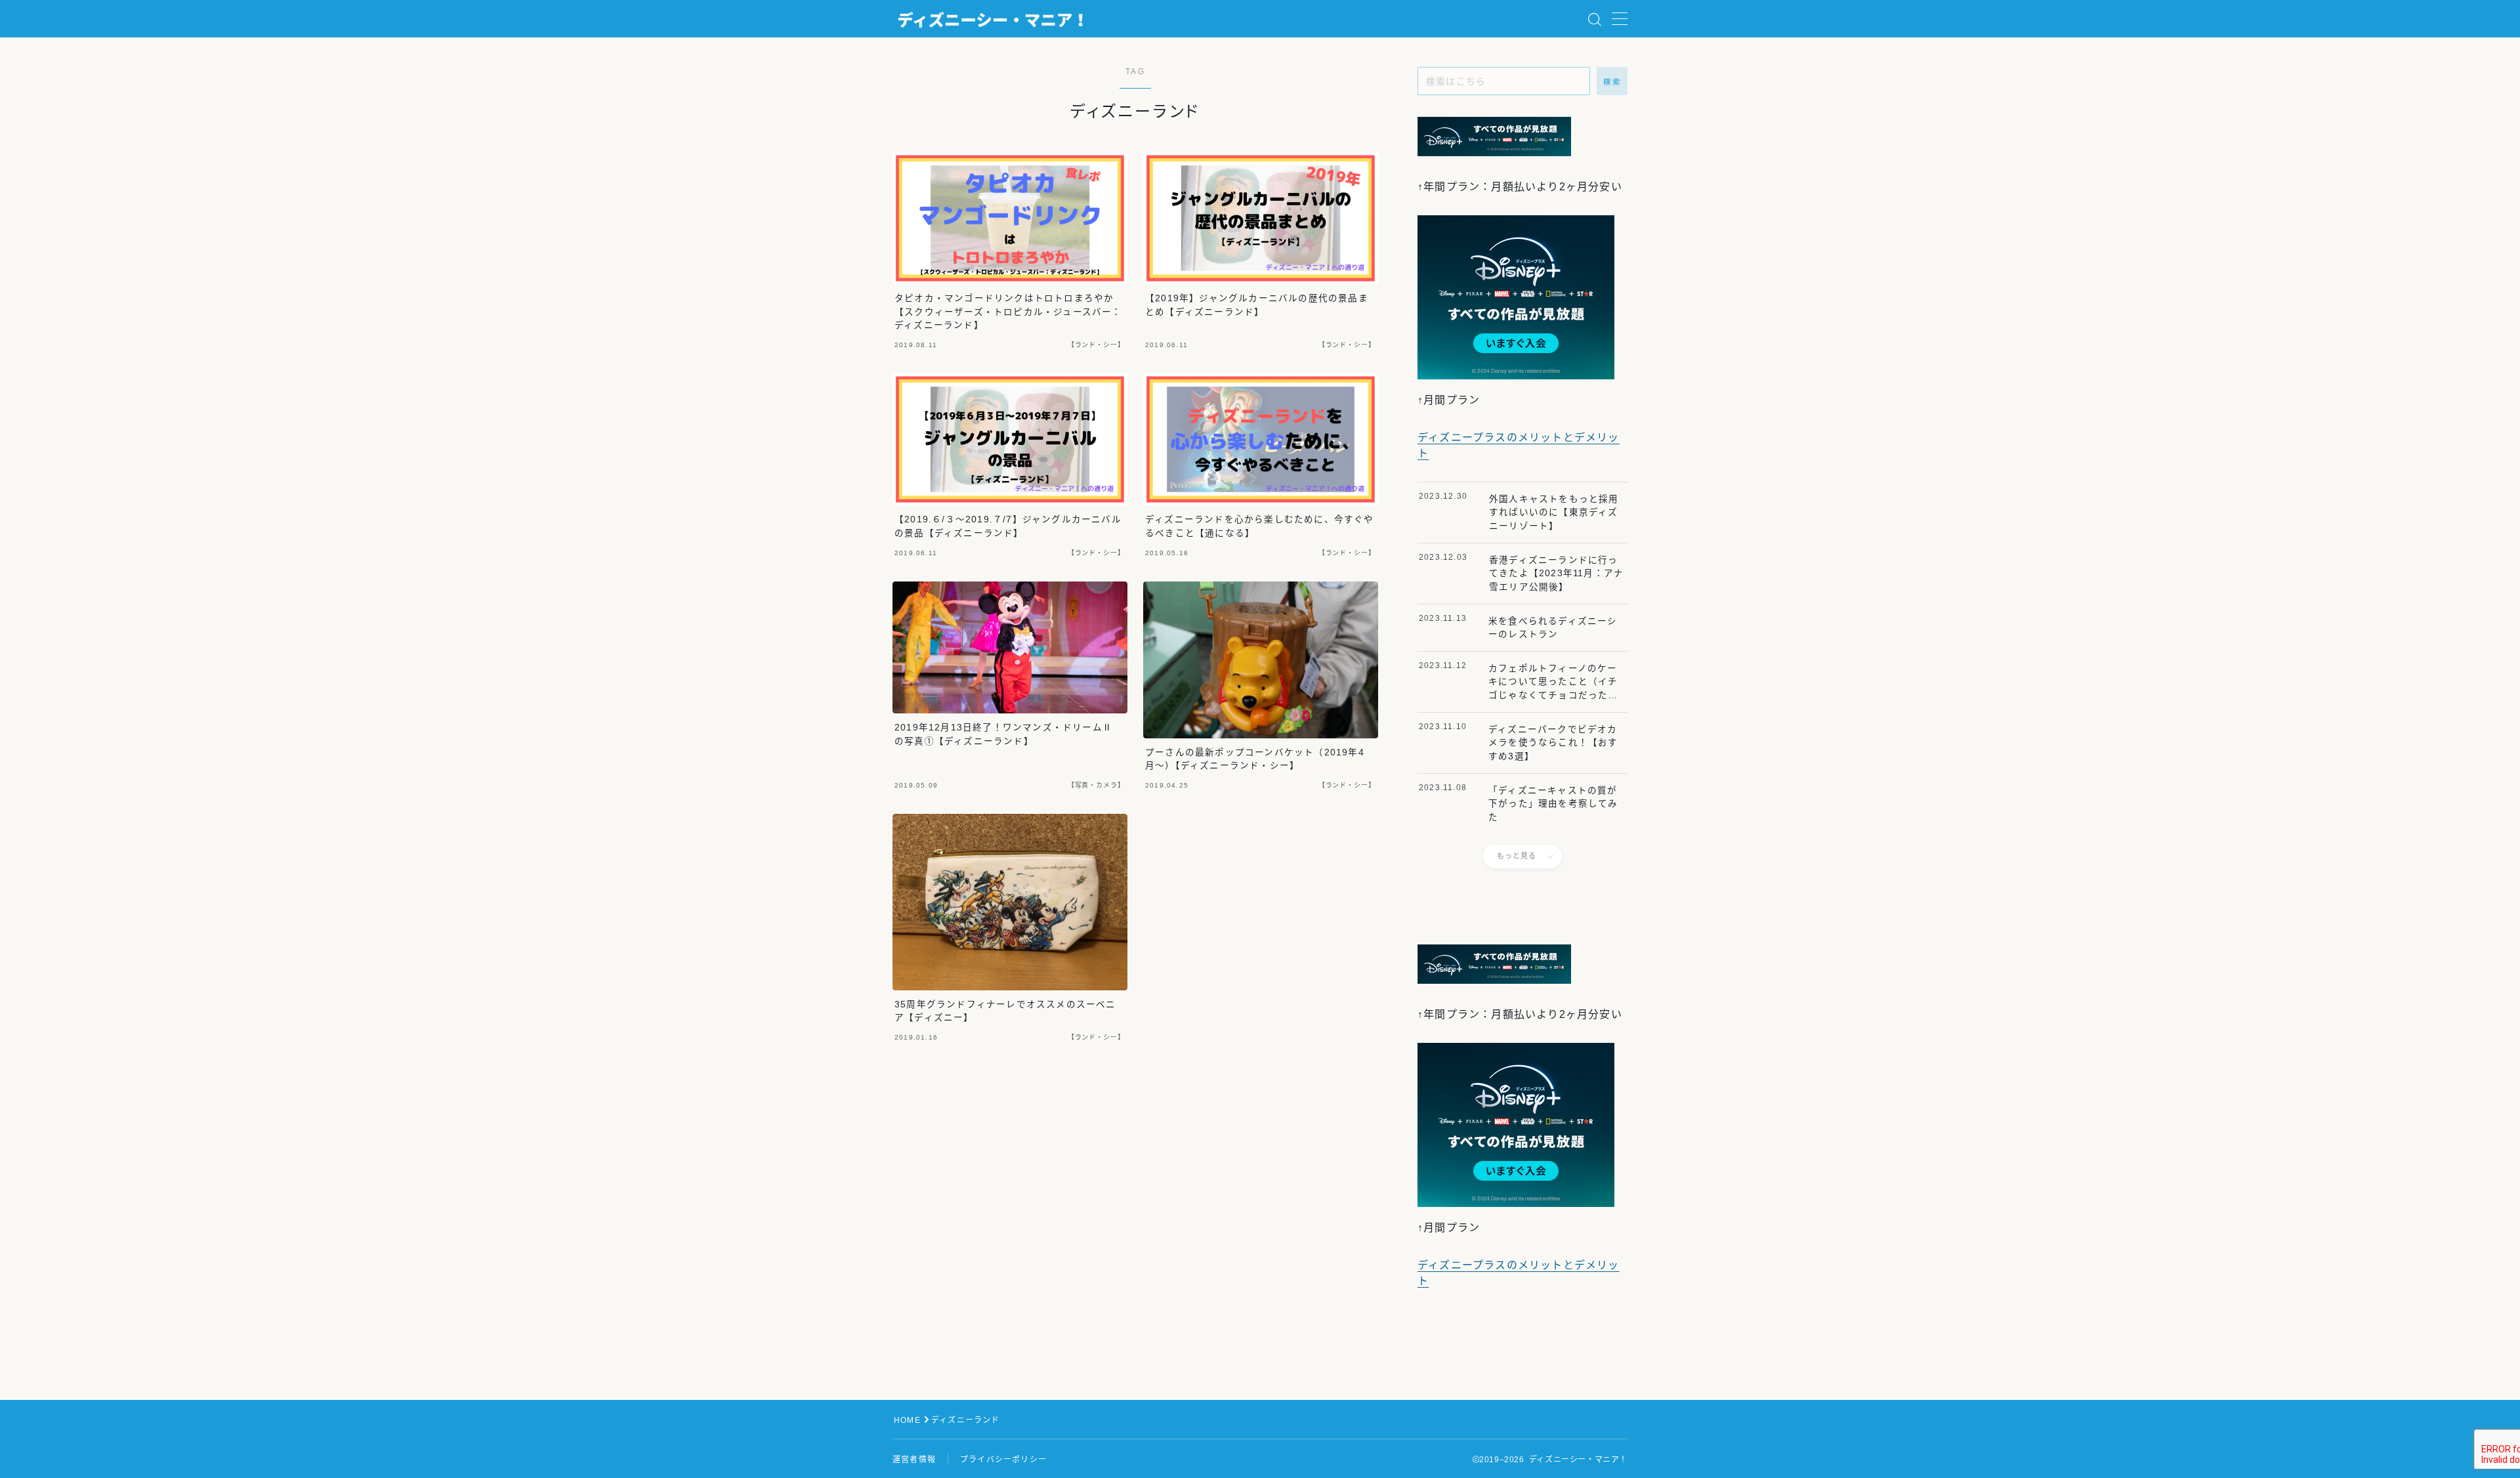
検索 (1612, 82)
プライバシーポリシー (1003, 1460)
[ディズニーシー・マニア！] (993, 19)
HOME (907, 1420)
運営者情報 (914, 1460)
